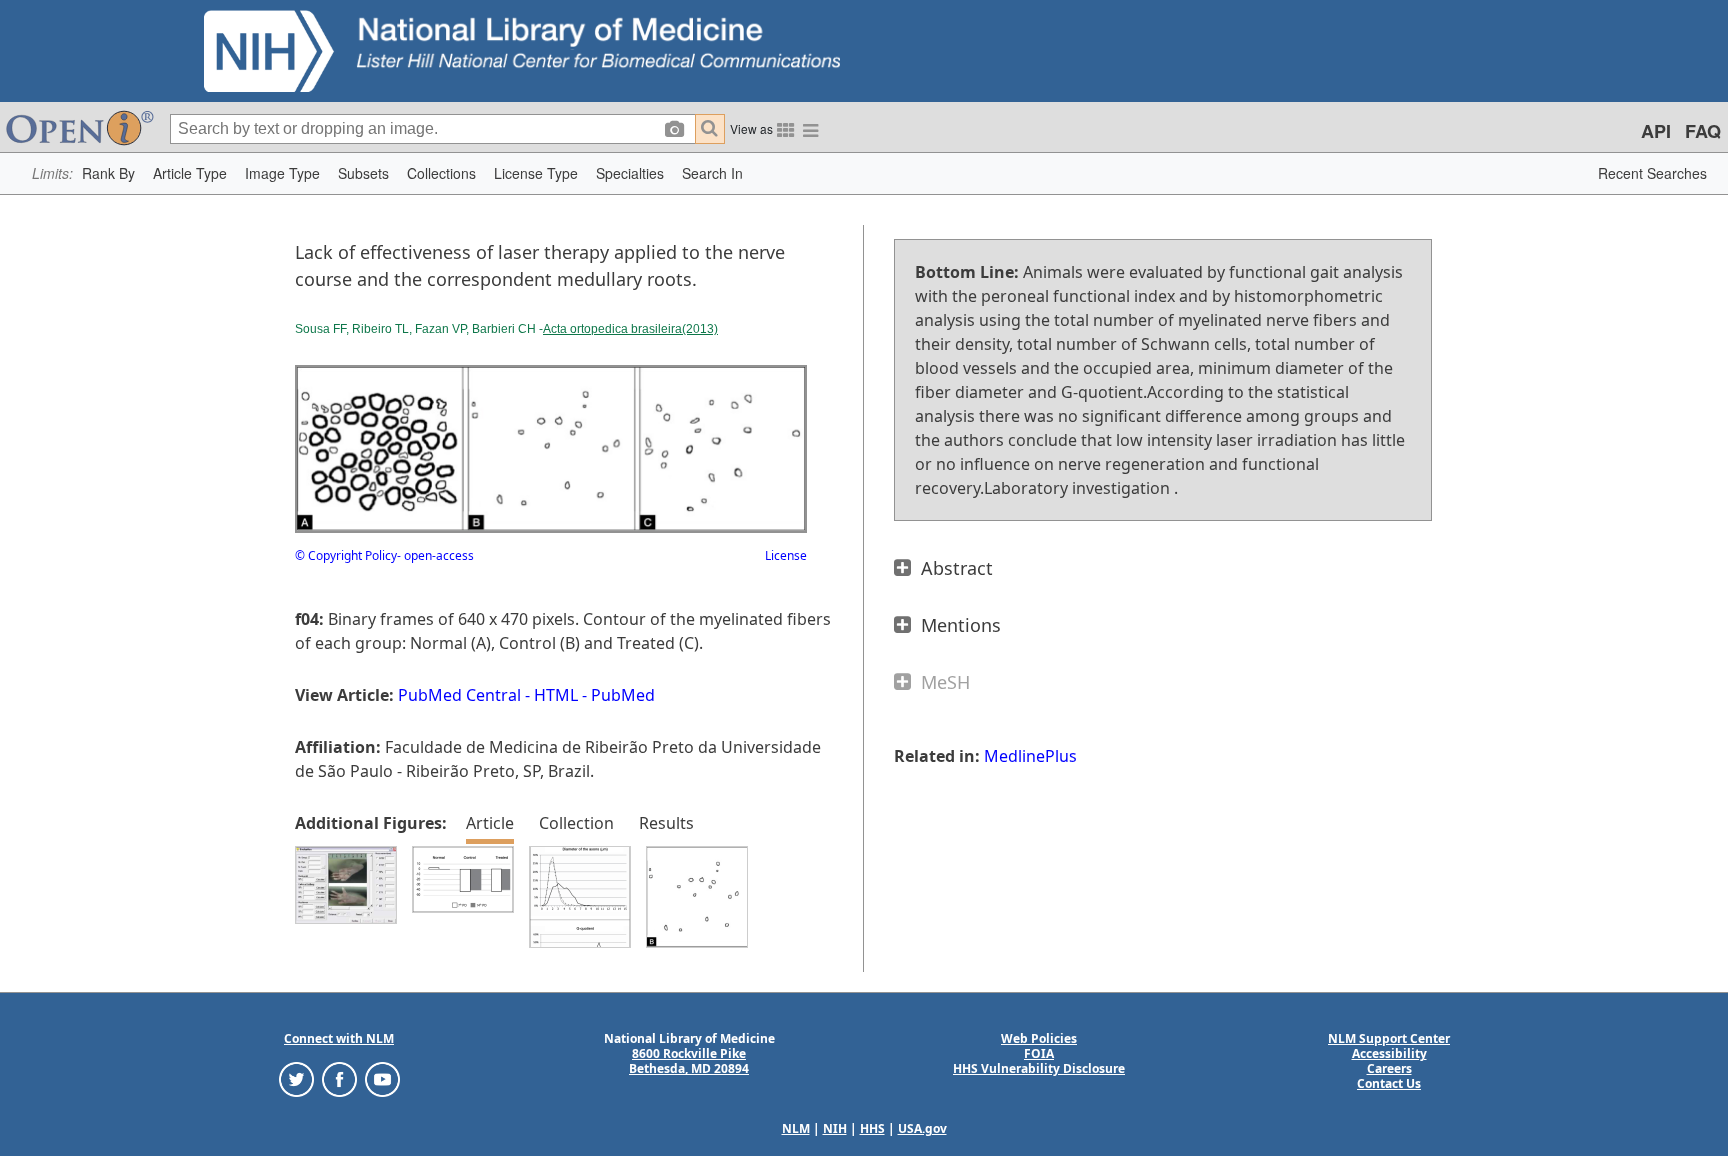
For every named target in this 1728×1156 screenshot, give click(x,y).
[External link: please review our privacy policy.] (296, 1078)
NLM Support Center (1389, 1038)
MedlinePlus (1030, 756)
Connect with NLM (339, 1038)
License (786, 555)
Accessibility (1389, 1053)
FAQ (1703, 131)
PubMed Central (459, 695)
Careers (1389, 1068)
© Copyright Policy (346, 555)
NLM (796, 1128)
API (1656, 131)
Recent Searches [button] (1652, 173)
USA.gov (922, 1128)
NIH (835, 1128)
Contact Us (1389, 1083)
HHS (872, 1128)
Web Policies (1039, 1038)
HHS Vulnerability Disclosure (1039, 1068)
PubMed (623, 695)
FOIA (1039, 1053)
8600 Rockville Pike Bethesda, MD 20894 (689, 1061)
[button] (108, 173)
